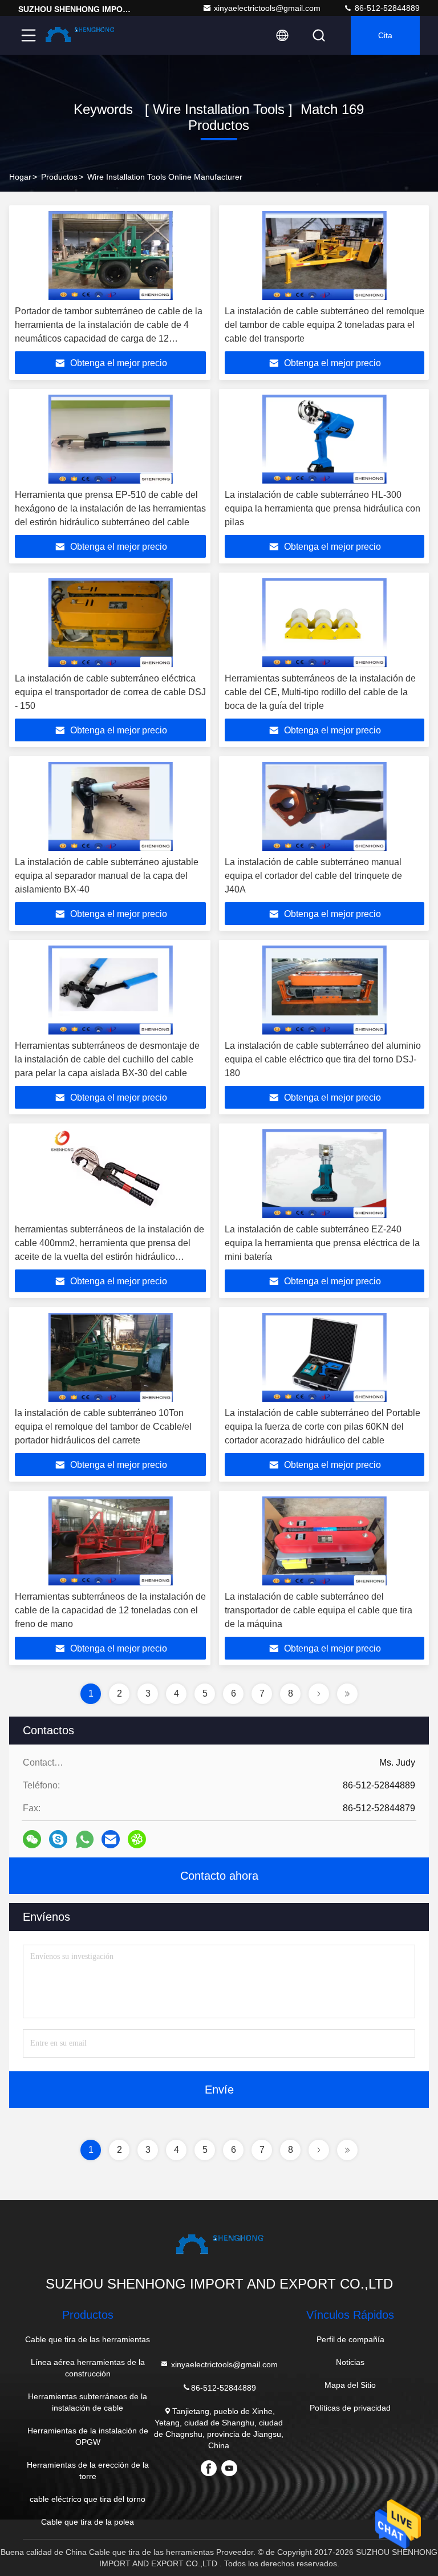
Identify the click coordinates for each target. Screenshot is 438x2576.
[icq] (137, 1839)
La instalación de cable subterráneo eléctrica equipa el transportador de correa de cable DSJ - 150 (110, 692)
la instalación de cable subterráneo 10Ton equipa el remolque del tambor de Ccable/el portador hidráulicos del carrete (103, 1427)
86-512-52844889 (386, 8)
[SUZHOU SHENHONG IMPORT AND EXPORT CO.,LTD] (79, 35)
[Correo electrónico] (111, 1839)
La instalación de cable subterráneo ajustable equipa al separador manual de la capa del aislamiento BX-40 (107, 876)
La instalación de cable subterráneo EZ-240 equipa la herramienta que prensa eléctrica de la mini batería (322, 1243)
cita (385, 35)
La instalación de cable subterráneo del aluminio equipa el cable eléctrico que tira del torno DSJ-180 (323, 1059)
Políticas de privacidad (350, 2408)
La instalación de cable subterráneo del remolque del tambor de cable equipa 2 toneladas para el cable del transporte (325, 325)
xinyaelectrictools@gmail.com (267, 8)
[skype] (58, 1839)
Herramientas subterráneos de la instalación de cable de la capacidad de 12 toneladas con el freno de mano (110, 1610)
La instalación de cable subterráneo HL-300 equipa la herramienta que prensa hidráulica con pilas (323, 508)
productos (59, 177)
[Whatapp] (85, 1839)
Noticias (350, 2362)
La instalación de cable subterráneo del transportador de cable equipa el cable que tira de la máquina (319, 1610)
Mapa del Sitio (350, 2385)
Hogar (20, 177)
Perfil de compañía (350, 2339)
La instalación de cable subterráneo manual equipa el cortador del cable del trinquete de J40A (313, 876)
